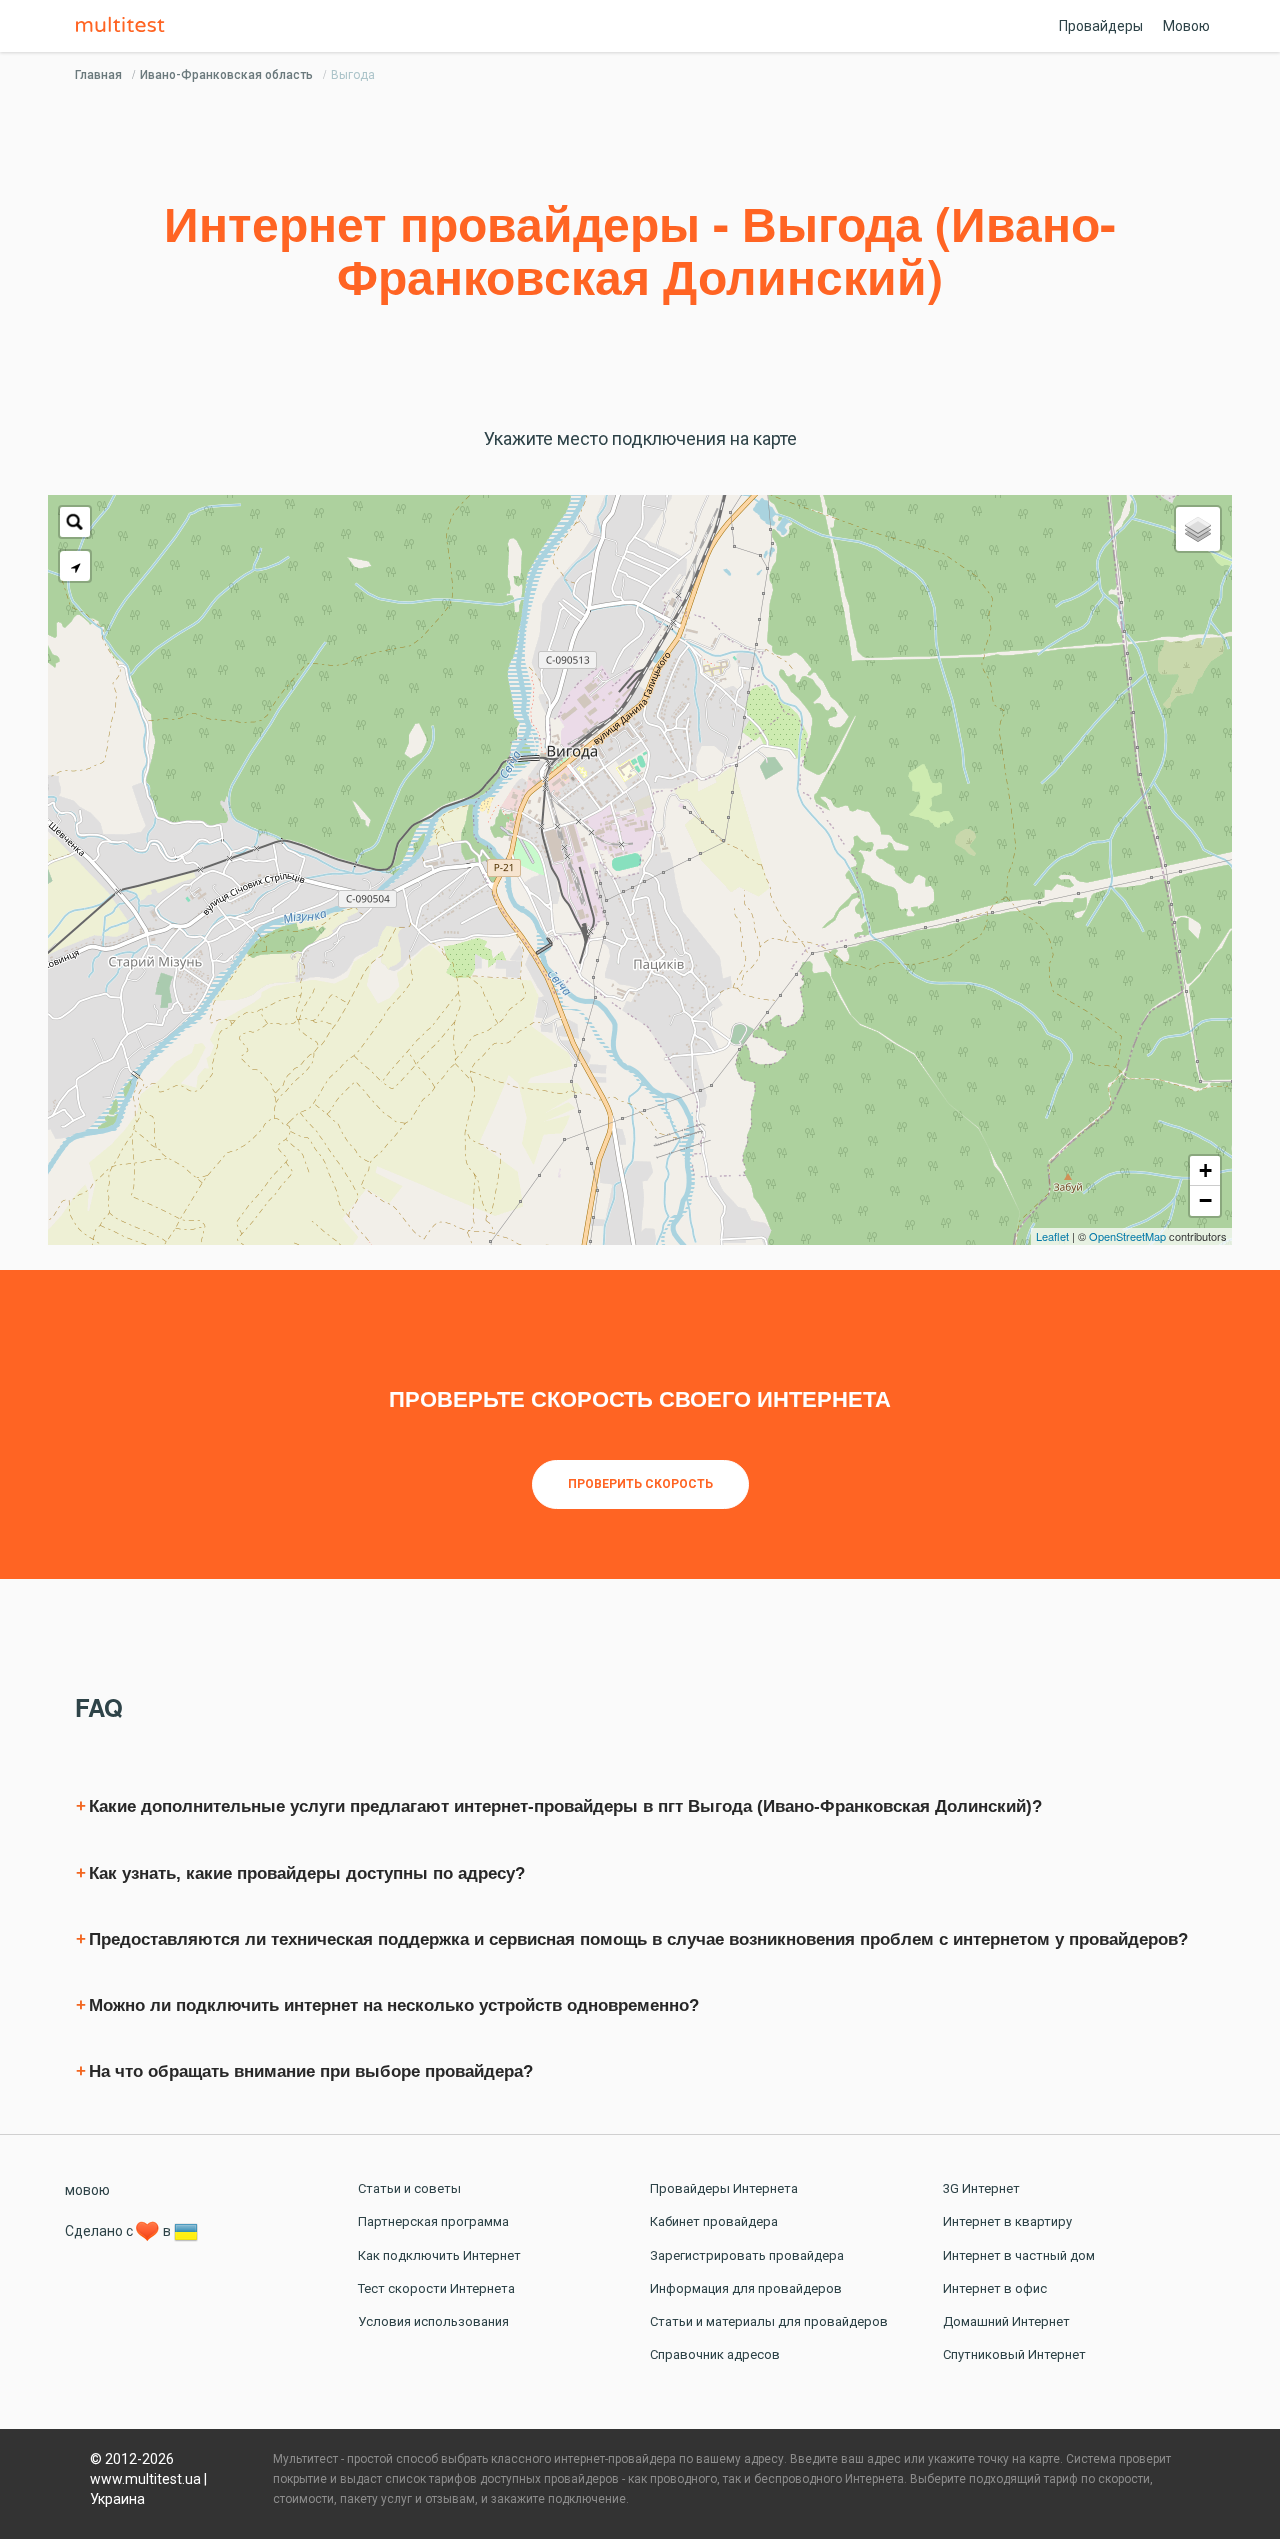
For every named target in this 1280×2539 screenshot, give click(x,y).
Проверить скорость (640, 1484)
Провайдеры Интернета (724, 2188)
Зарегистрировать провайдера (747, 2255)
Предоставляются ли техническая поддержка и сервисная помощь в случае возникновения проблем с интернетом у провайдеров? (638, 1939)
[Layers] (1198, 529)
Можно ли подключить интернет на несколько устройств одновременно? (394, 2005)
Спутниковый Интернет (1014, 2354)
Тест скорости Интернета (436, 2288)
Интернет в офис (995, 2288)
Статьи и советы (409, 2188)
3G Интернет (981, 2188)
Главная (98, 75)
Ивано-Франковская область (226, 75)
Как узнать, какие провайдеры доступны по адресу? (307, 1873)
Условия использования (433, 2321)
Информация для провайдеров (746, 2288)
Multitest (125, 26)
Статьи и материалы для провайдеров (769, 2321)
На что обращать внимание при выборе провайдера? (311, 2071)
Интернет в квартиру (1007, 2221)
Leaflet (1052, 1236)
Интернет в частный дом (1019, 2255)
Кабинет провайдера (714, 2221)
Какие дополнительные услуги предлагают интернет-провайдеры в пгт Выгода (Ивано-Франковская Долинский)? (565, 1806)
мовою (87, 2190)
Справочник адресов (715, 2354)
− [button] (1205, 1200)
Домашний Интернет (1006, 2321)
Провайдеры (1101, 26)
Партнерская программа (433, 2221)
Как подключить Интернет (439, 2255)
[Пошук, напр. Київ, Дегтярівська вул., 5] (75, 522)
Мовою (1186, 26)
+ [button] (1205, 1170)
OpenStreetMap (1127, 1236)
